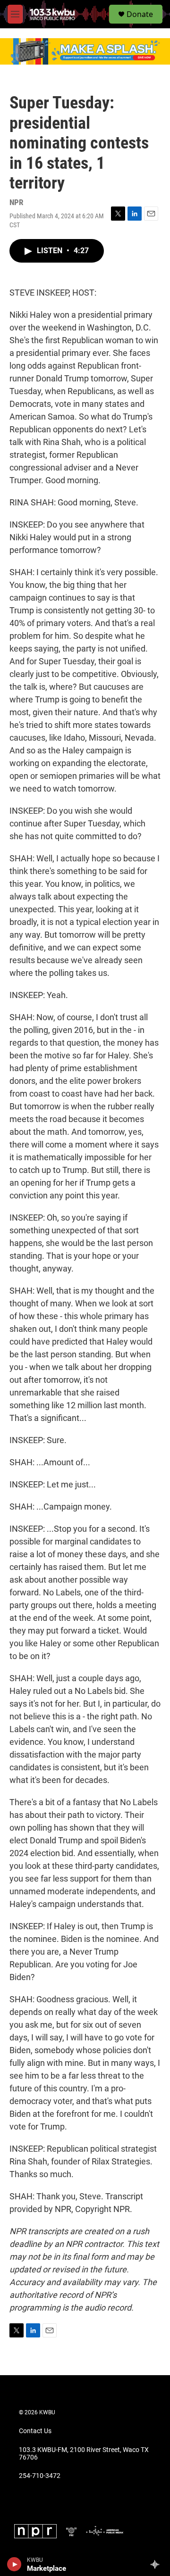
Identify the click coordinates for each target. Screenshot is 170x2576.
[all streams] (157, 2564)
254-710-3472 (40, 2476)
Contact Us (35, 2431)
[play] (14, 2564)
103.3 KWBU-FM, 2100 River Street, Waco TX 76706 (84, 2454)
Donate (140, 14)
